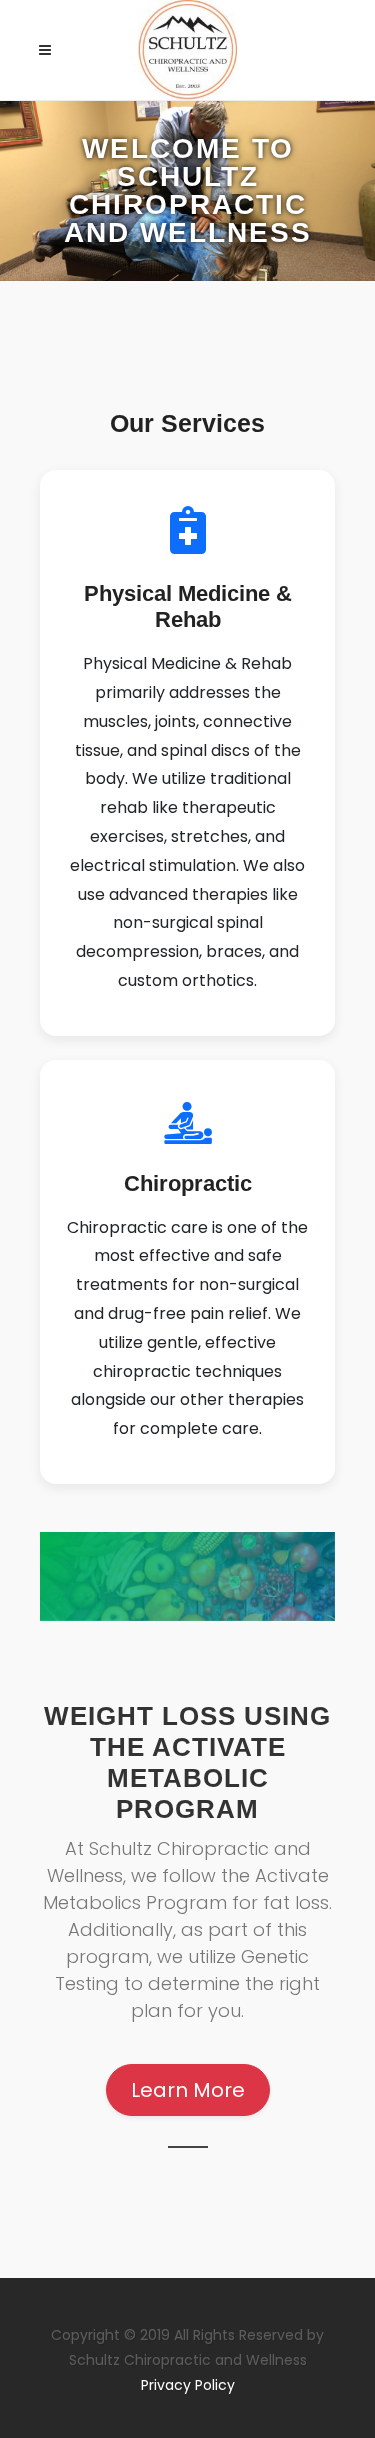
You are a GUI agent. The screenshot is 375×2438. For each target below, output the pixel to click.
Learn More (188, 2090)
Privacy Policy (188, 2385)
